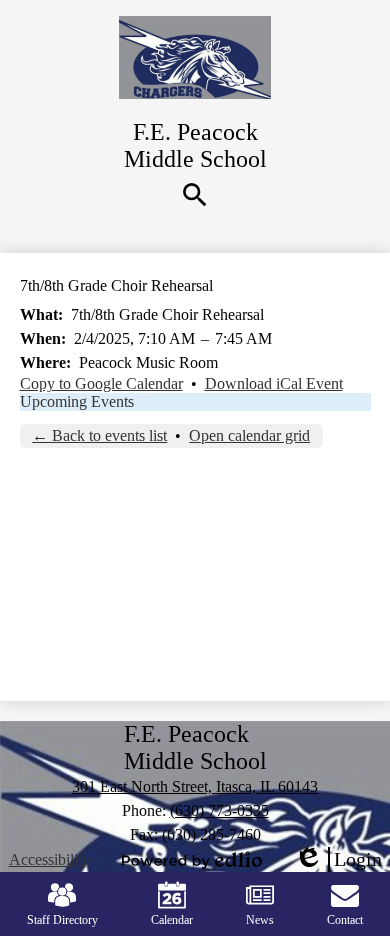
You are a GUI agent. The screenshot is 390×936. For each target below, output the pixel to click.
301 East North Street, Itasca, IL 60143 (195, 786)
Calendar (172, 920)
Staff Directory (62, 920)
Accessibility (49, 859)
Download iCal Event (274, 383)
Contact (345, 920)
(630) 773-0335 (219, 810)
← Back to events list (99, 435)
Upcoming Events (77, 401)
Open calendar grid (249, 435)
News (260, 920)
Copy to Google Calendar (101, 383)
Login (338, 860)
